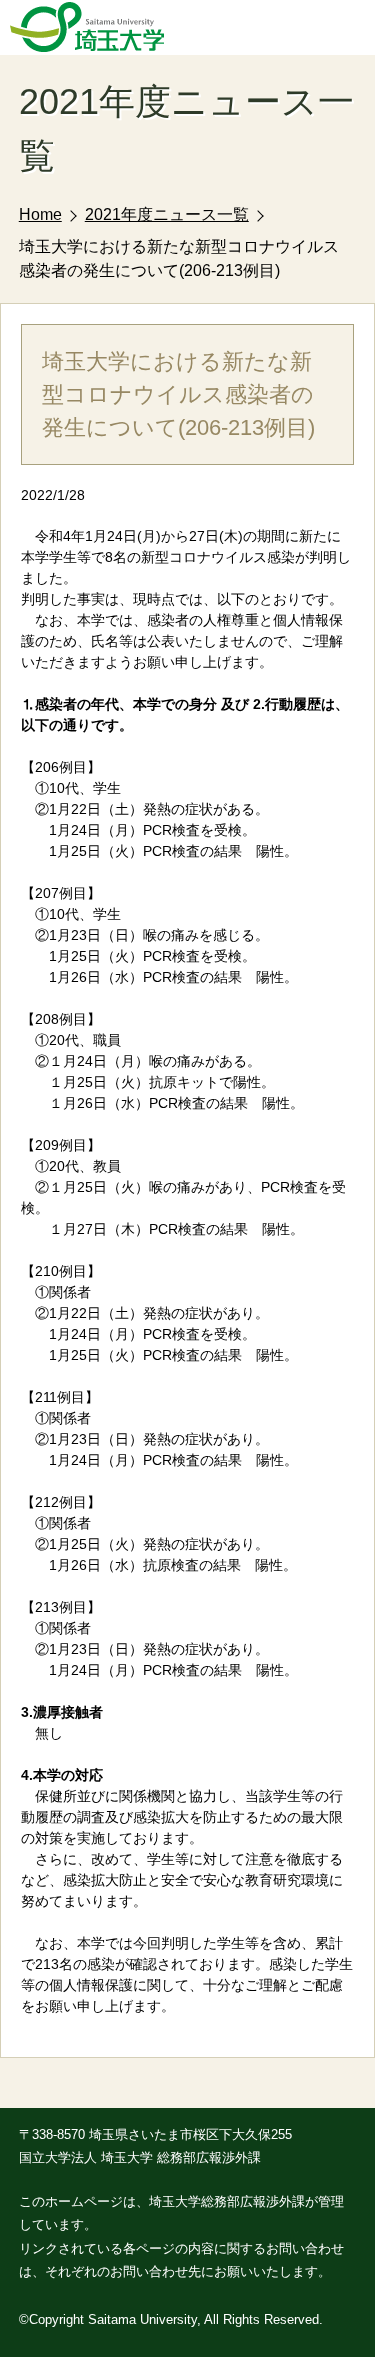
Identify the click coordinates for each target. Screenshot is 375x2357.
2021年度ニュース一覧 (167, 214)
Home (40, 214)
